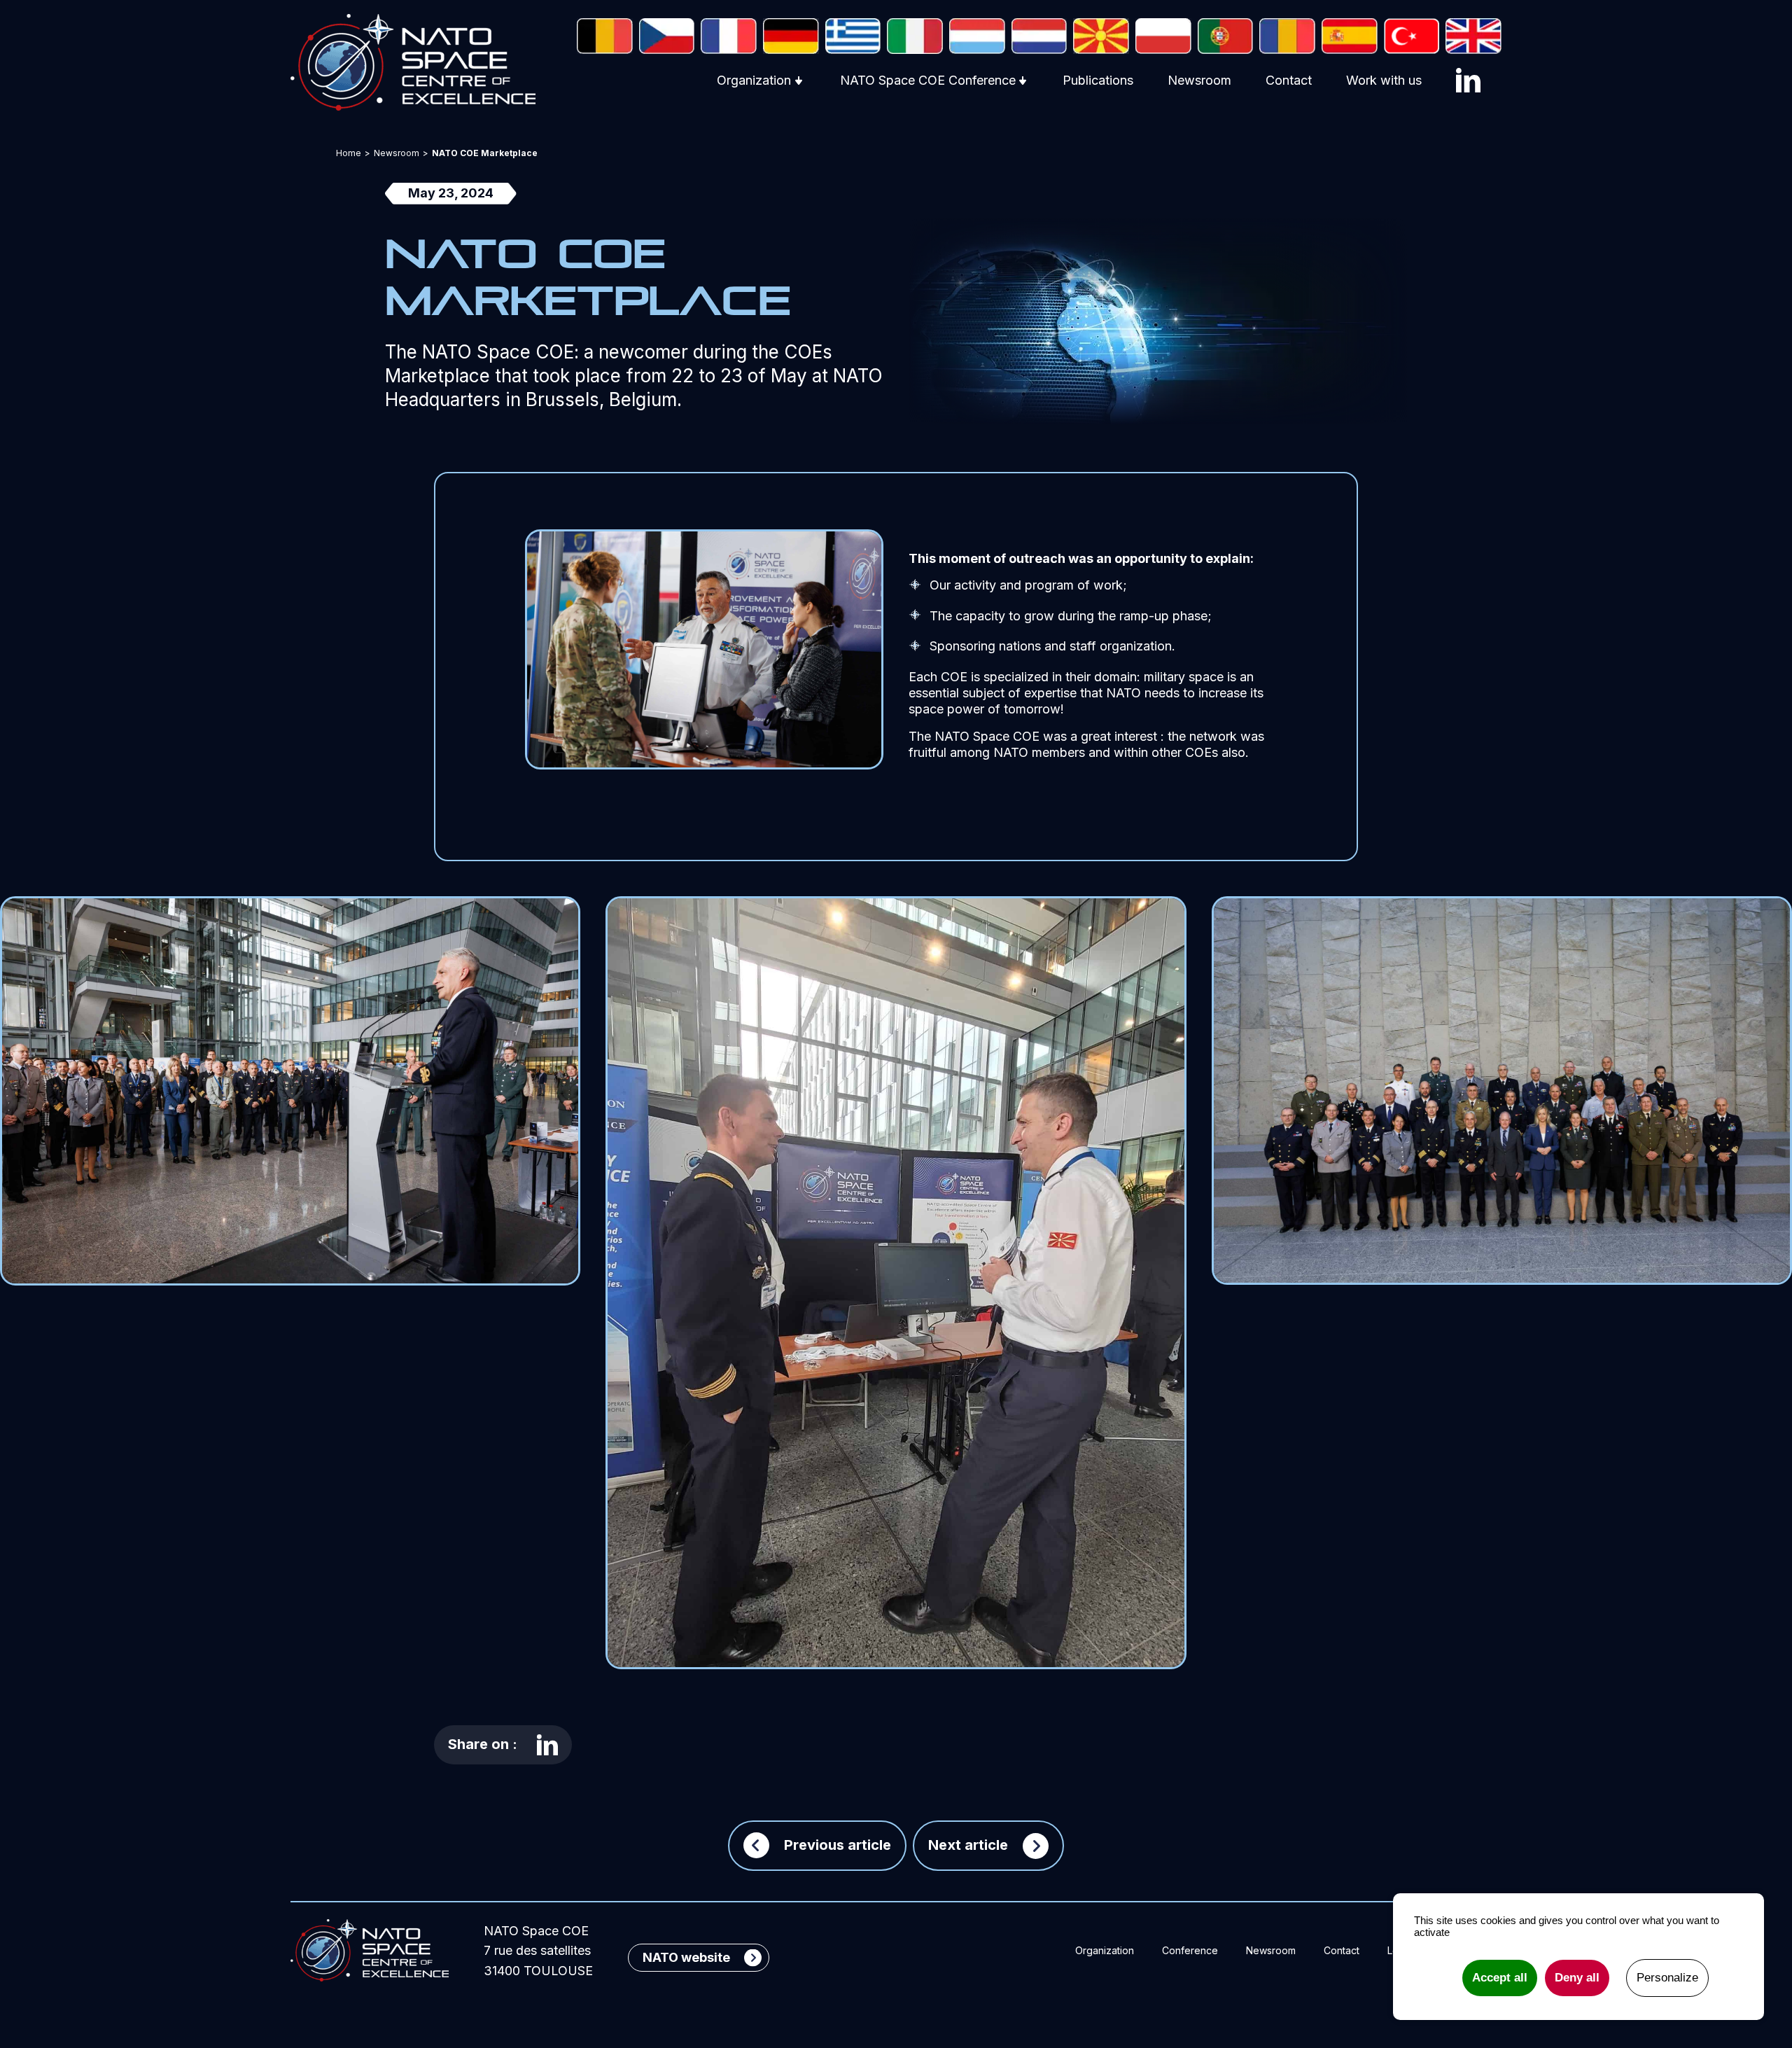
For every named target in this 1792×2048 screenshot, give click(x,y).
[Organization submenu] (799, 81)
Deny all (1577, 1978)
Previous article (838, 1845)
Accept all (1500, 1978)
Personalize (1667, 1978)
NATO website (686, 1957)
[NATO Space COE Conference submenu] (1023, 81)
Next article (968, 1845)
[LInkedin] (1468, 80)
